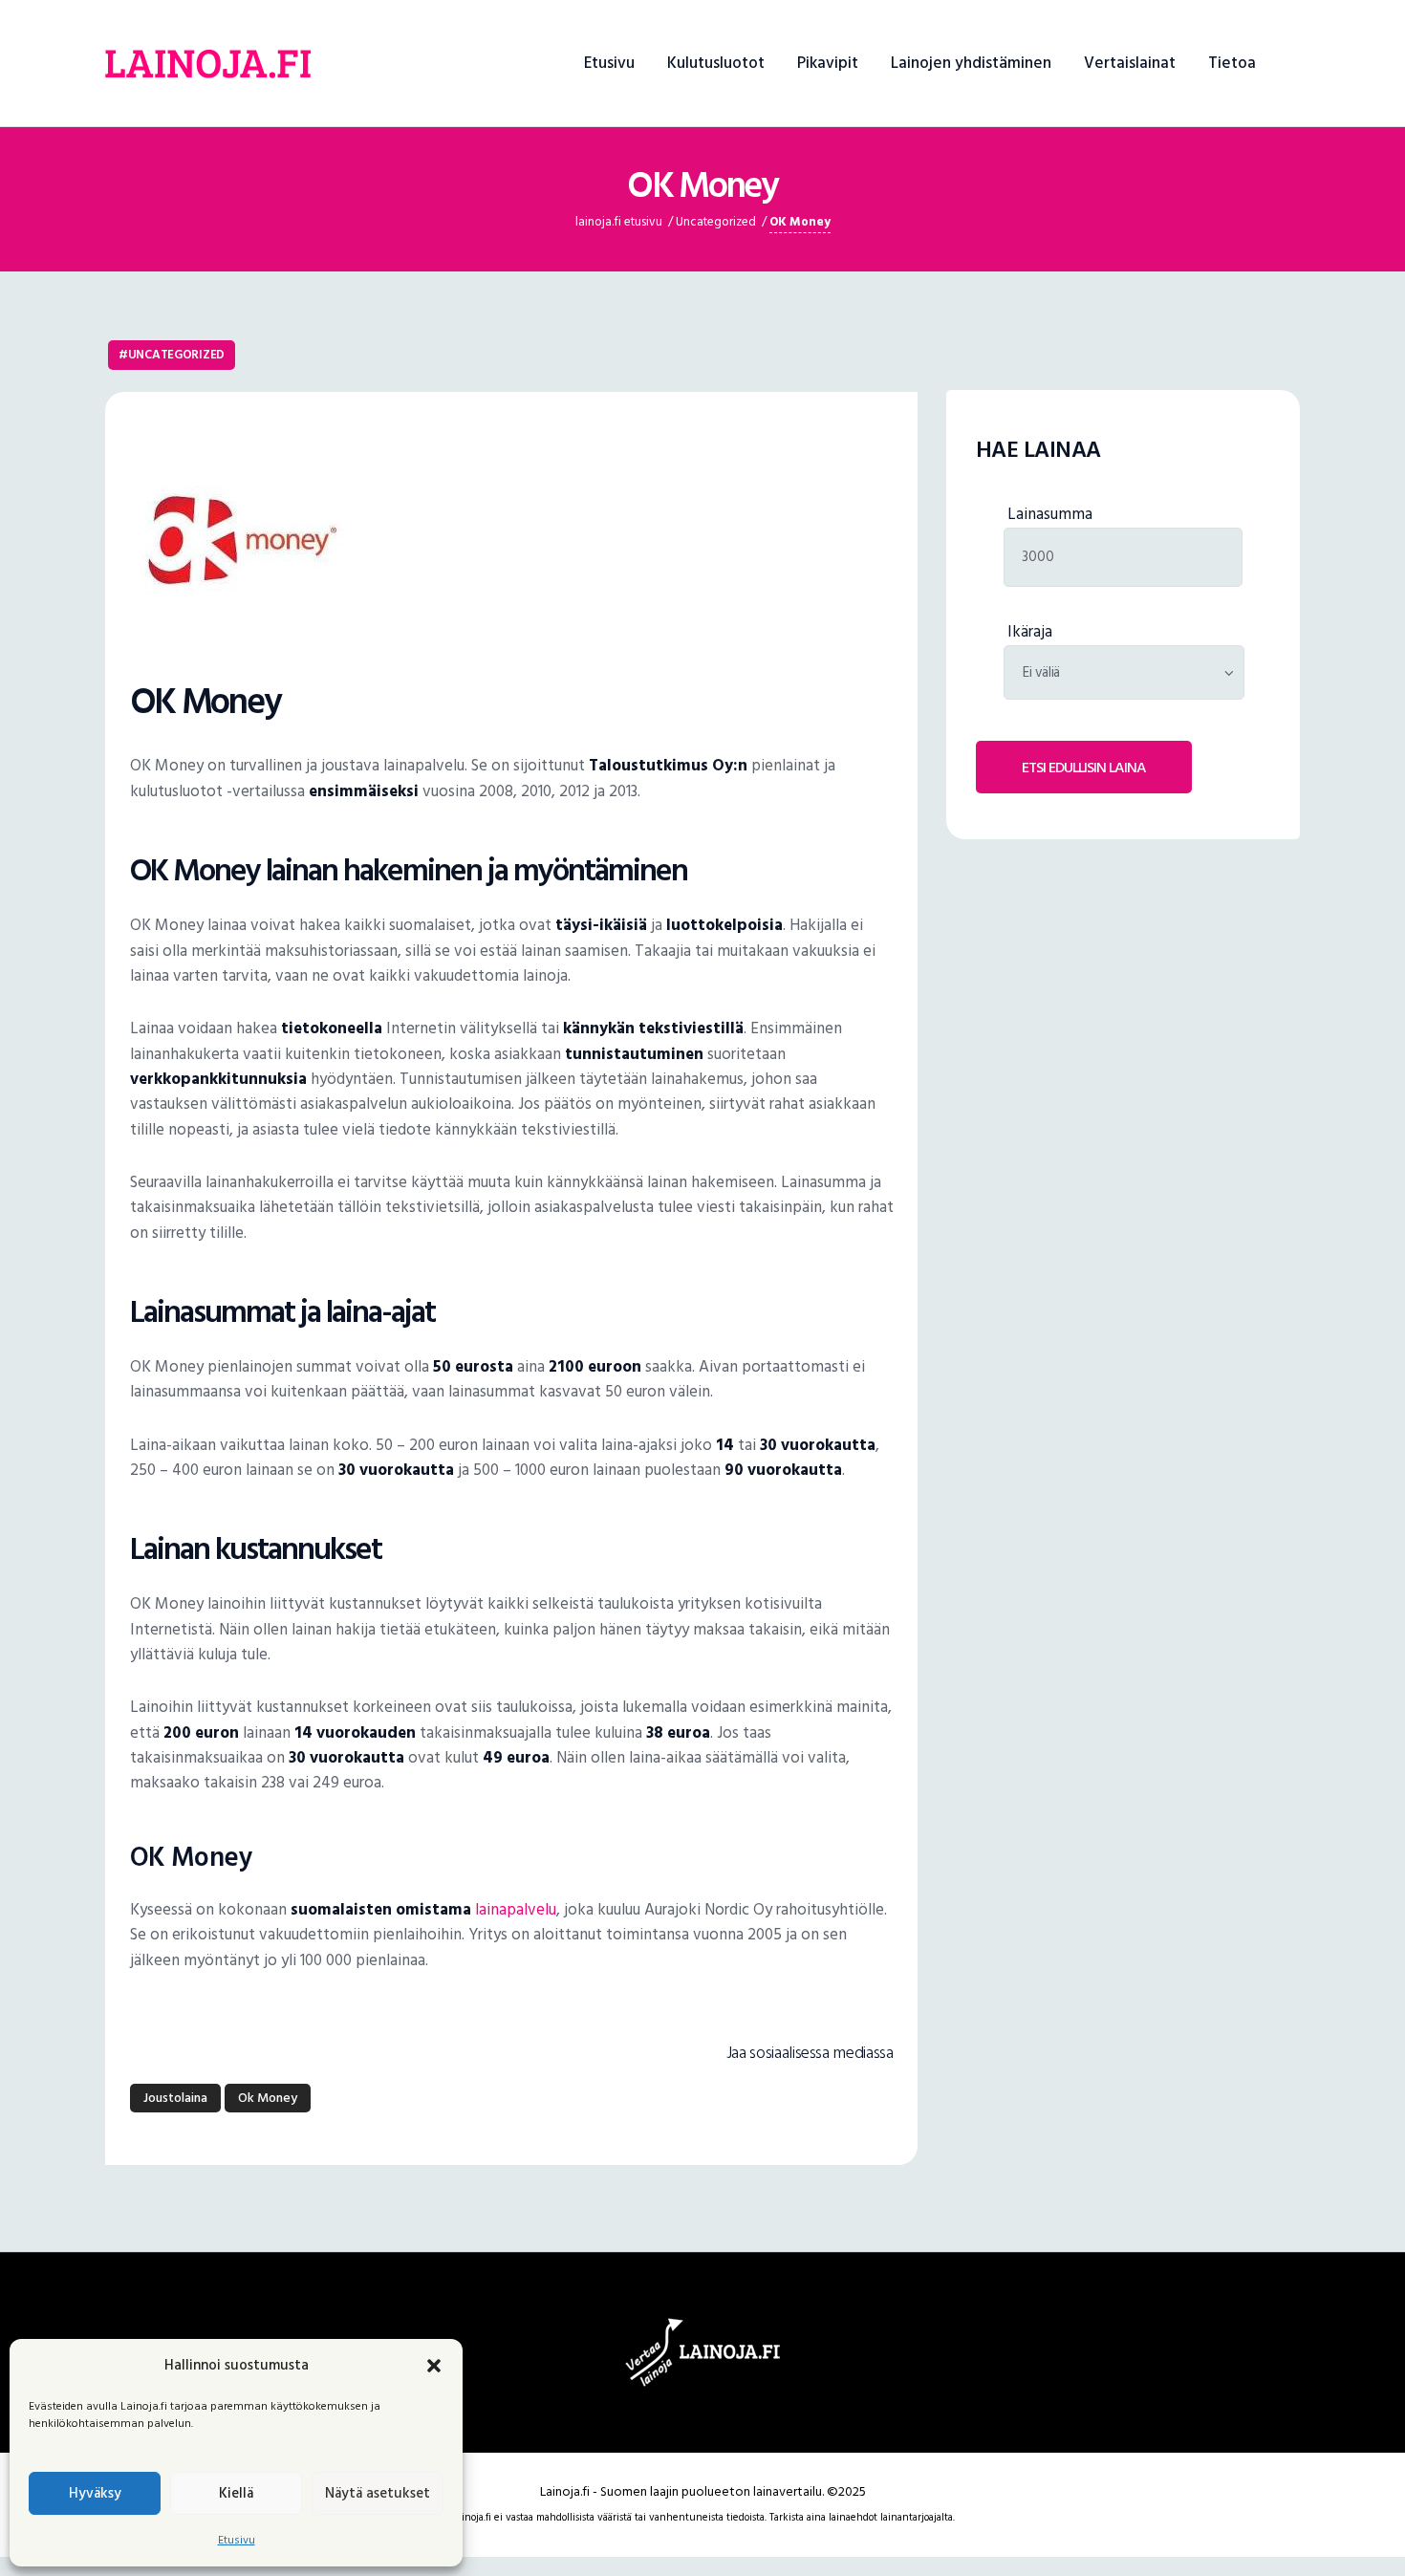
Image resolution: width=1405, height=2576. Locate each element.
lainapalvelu (516, 1910)
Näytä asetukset (378, 2493)
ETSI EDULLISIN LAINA (1084, 768)
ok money (268, 2098)
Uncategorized (176, 355)
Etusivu (237, 2540)
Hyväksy (95, 2493)
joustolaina (175, 2098)
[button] (434, 2366)
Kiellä (236, 2493)
